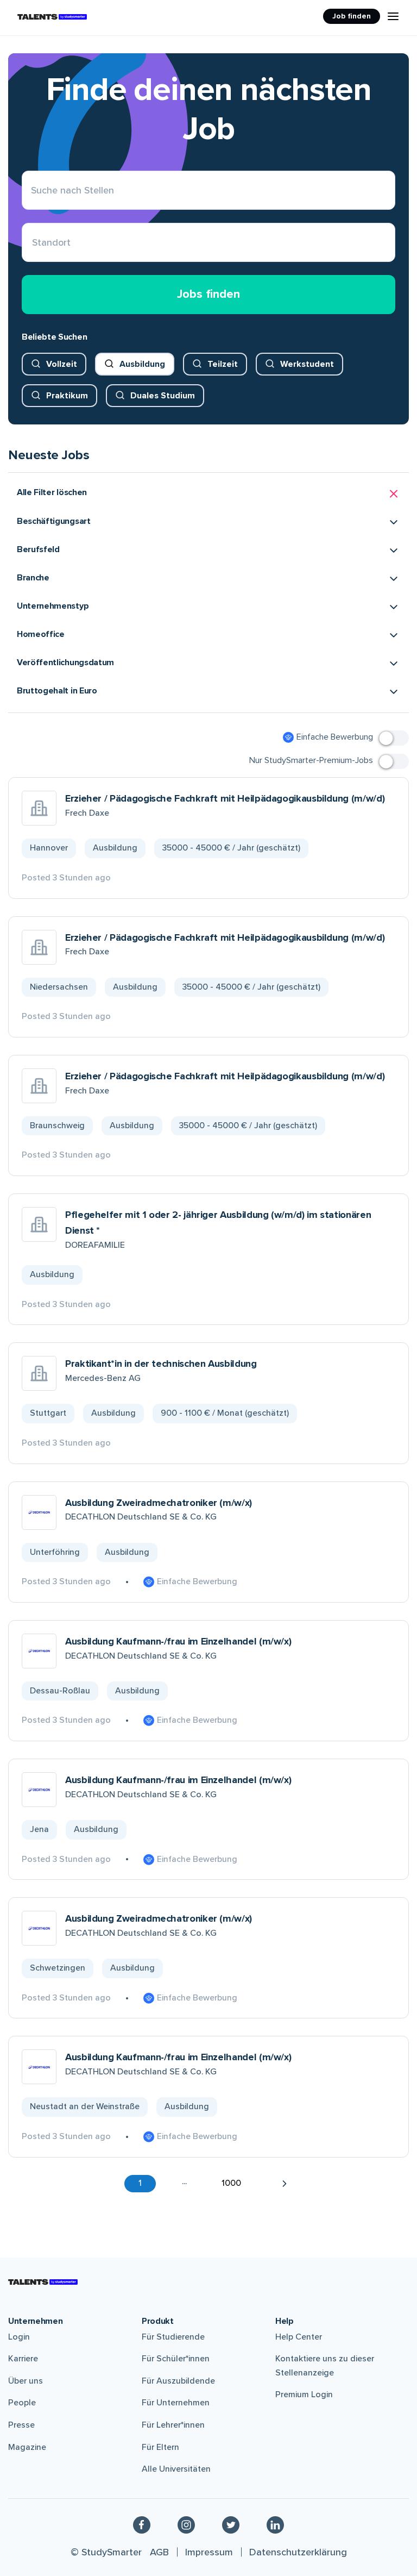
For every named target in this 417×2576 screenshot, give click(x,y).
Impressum (209, 2552)
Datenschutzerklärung (298, 2552)
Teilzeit (223, 364)
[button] (208, 494)
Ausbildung (142, 364)
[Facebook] (142, 2524)
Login (19, 2337)
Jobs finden (208, 294)
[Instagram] (186, 2524)
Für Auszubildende (178, 2381)
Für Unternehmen (176, 2403)
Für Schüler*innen (176, 2359)
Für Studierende (173, 2337)
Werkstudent (307, 364)
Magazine (27, 2447)
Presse (21, 2425)
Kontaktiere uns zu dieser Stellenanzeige (325, 2366)
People (22, 2403)
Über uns (26, 2381)
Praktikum (67, 396)
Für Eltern (160, 2447)
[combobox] (32, 243)
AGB (159, 2552)
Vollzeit (62, 364)
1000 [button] (231, 2183)
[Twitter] (231, 2524)
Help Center (299, 2337)
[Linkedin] (275, 2524)
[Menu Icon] (393, 16)
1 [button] (140, 2183)
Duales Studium (163, 396)
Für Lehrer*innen (173, 2425)
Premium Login (304, 2394)
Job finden (352, 16)
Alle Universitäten (176, 2469)
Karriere (23, 2359)
